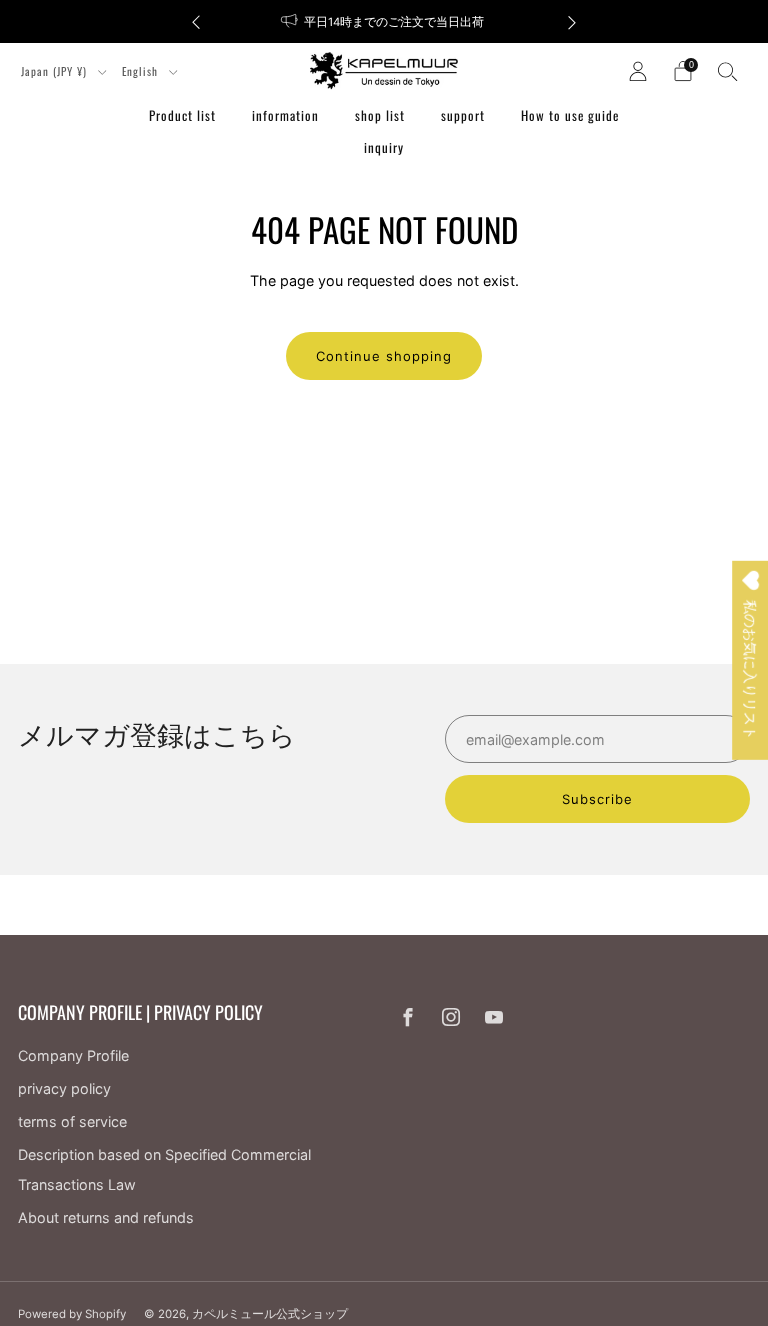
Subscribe (597, 799)
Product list (182, 115)
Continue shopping (384, 356)
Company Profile (73, 1055)
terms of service (72, 1121)
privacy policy (64, 1088)
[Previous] (196, 21)
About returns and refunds (106, 1217)
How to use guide (570, 115)
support (463, 115)
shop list (380, 115)
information (285, 115)
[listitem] (384, 21)
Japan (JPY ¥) (56, 71)
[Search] (728, 71)
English (142, 71)
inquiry (384, 147)
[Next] (572, 21)
